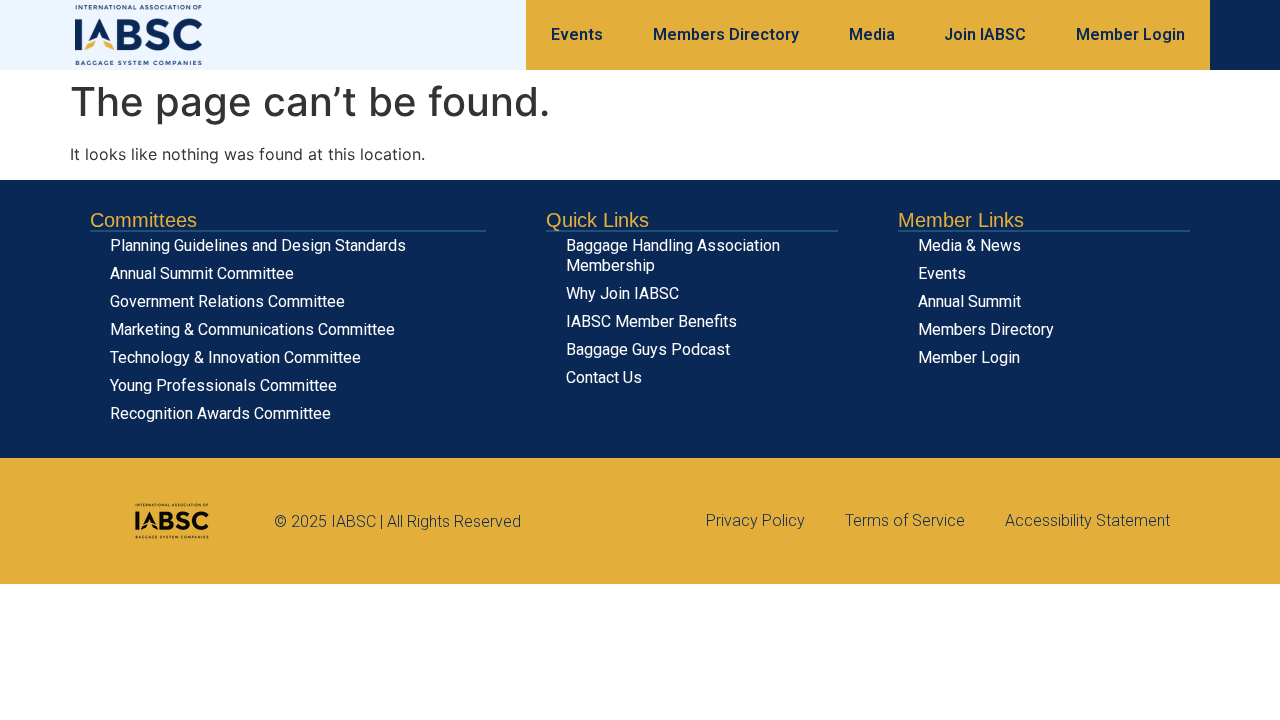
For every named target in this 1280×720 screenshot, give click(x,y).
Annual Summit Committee (202, 273)
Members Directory (726, 34)
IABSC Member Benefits (651, 321)
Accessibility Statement (1087, 520)
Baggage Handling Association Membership (673, 255)
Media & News (969, 245)
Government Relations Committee (227, 301)
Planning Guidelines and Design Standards (258, 245)
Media (872, 34)
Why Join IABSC (622, 293)
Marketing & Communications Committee (252, 329)
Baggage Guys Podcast (648, 349)
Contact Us (604, 377)
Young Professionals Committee (223, 385)
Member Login (1130, 34)
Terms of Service (905, 520)
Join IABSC (985, 34)
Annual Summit (969, 301)
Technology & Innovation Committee (235, 357)
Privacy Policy (755, 520)
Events (577, 34)
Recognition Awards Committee (220, 413)
